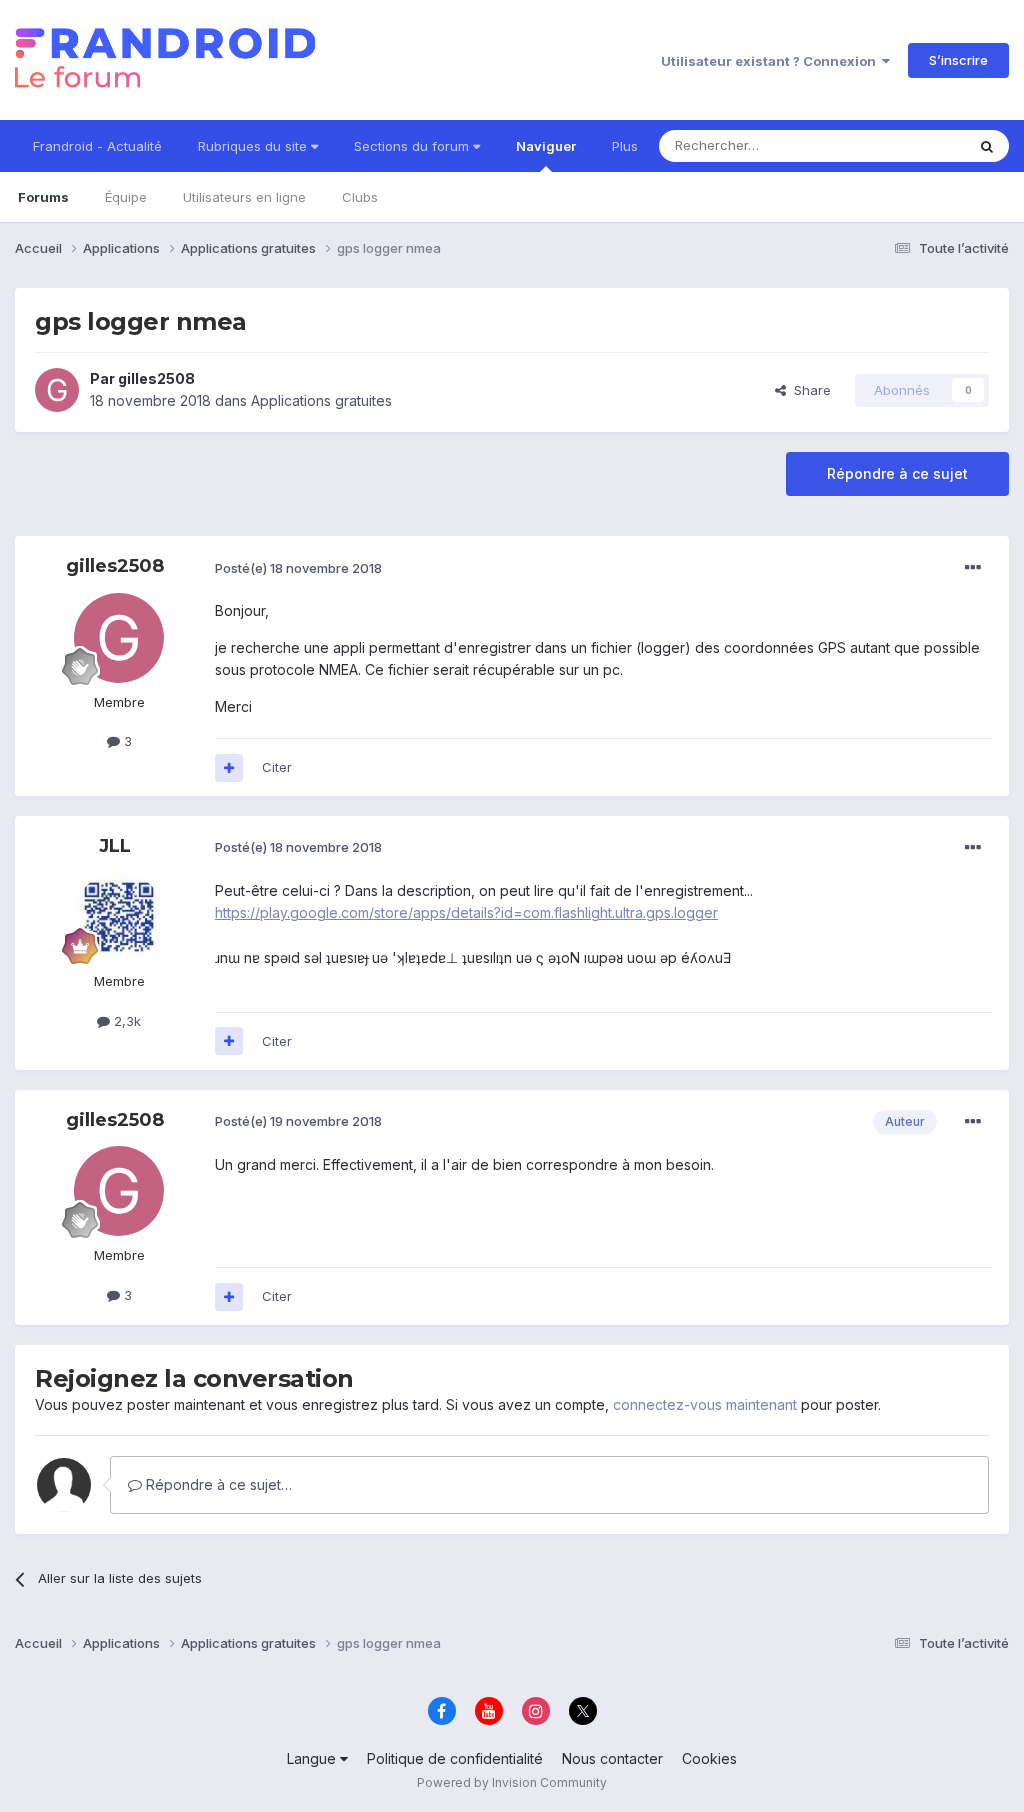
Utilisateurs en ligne (244, 197)
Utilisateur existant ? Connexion (771, 61)
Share (808, 390)
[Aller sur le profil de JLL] (119, 917)
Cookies (709, 1758)
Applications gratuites (321, 400)
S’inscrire (958, 60)
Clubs (360, 197)
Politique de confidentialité (455, 1758)
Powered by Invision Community (512, 1782)
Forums (43, 197)
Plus (625, 146)
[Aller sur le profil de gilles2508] (57, 390)
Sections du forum (413, 146)
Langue (313, 1758)
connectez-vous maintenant (705, 1404)
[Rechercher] (987, 146)
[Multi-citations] (229, 768)
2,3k (125, 1021)
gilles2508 (156, 378)
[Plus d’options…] (973, 568)
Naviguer (546, 146)
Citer (277, 767)
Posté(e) (298, 568)
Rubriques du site (254, 146)
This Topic (906, 145)
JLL (115, 846)
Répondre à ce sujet (897, 473)
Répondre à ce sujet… (217, 1484)
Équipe (126, 197)
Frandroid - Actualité (97, 146)
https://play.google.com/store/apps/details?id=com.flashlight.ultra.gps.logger (466, 912)
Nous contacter (612, 1758)
